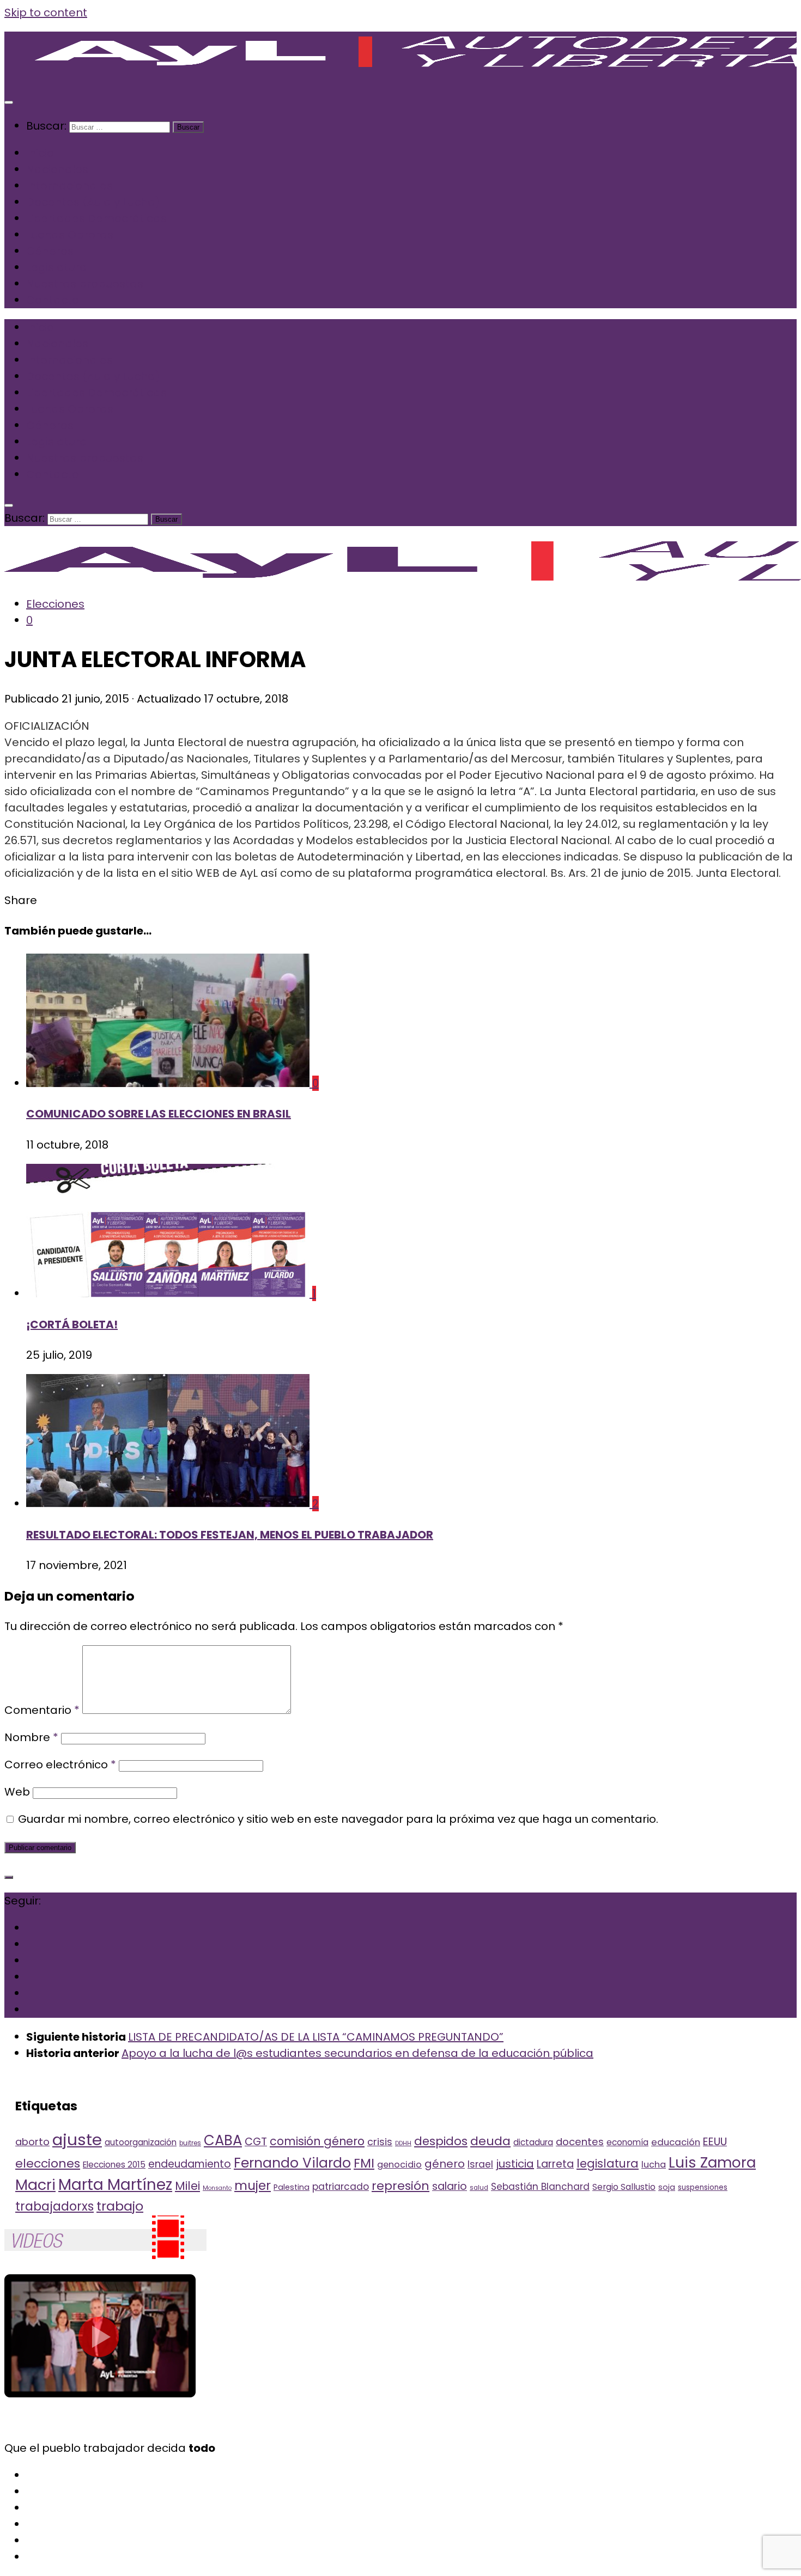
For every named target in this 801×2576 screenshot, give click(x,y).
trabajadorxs (54, 2206)
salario (450, 2186)
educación (676, 2142)
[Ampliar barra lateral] (9, 1877)
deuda (490, 2141)
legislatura (608, 2163)
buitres (190, 2143)
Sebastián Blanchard (540, 2187)
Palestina (292, 2187)
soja (667, 2187)
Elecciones (55, 604)
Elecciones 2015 (114, 2165)
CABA (223, 2140)
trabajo (120, 2206)
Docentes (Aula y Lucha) (93, 202)
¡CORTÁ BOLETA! (72, 1324)
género (445, 2164)
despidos (441, 2141)
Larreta (555, 2164)
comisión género (317, 2141)
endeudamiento (190, 2164)
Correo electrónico (60, 1765)
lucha (654, 2165)
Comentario (42, 1710)
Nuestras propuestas (85, 284)
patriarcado (341, 2187)
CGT (256, 2142)
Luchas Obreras (70, 235)
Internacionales (69, 186)
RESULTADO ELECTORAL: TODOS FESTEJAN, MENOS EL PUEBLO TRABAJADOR (230, 1535)
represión (400, 2186)
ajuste (77, 2139)
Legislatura (57, 267)
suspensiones (703, 2187)
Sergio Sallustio (624, 2187)
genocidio (399, 2165)
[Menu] (9, 102)
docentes (580, 2142)
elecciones (48, 2163)
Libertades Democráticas (96, 218)
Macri (35, 2185)
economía (627, 2142)
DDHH (403, 2143)
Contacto (53, 300)
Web (17, 1792)
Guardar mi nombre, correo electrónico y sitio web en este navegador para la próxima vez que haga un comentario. (338, 1819)
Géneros (50, 251)
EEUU (715, 2141)
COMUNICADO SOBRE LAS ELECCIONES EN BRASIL (159, 1114)
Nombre (31, 1737)
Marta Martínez (115, 2185)
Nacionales (57, 169)
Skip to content (46, 13)
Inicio (40, 153)
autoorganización (141, 2142)
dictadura (533, 2142)
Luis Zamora (712, 2162)
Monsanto (217, 2188)
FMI (364, 2163)
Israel (480, 2164)
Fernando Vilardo (292, 2163)
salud (479, 2188)
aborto (32, 2142)
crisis (380, 2142)
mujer (253, 2185)
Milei (187, 2186)
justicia (515, 2164)
